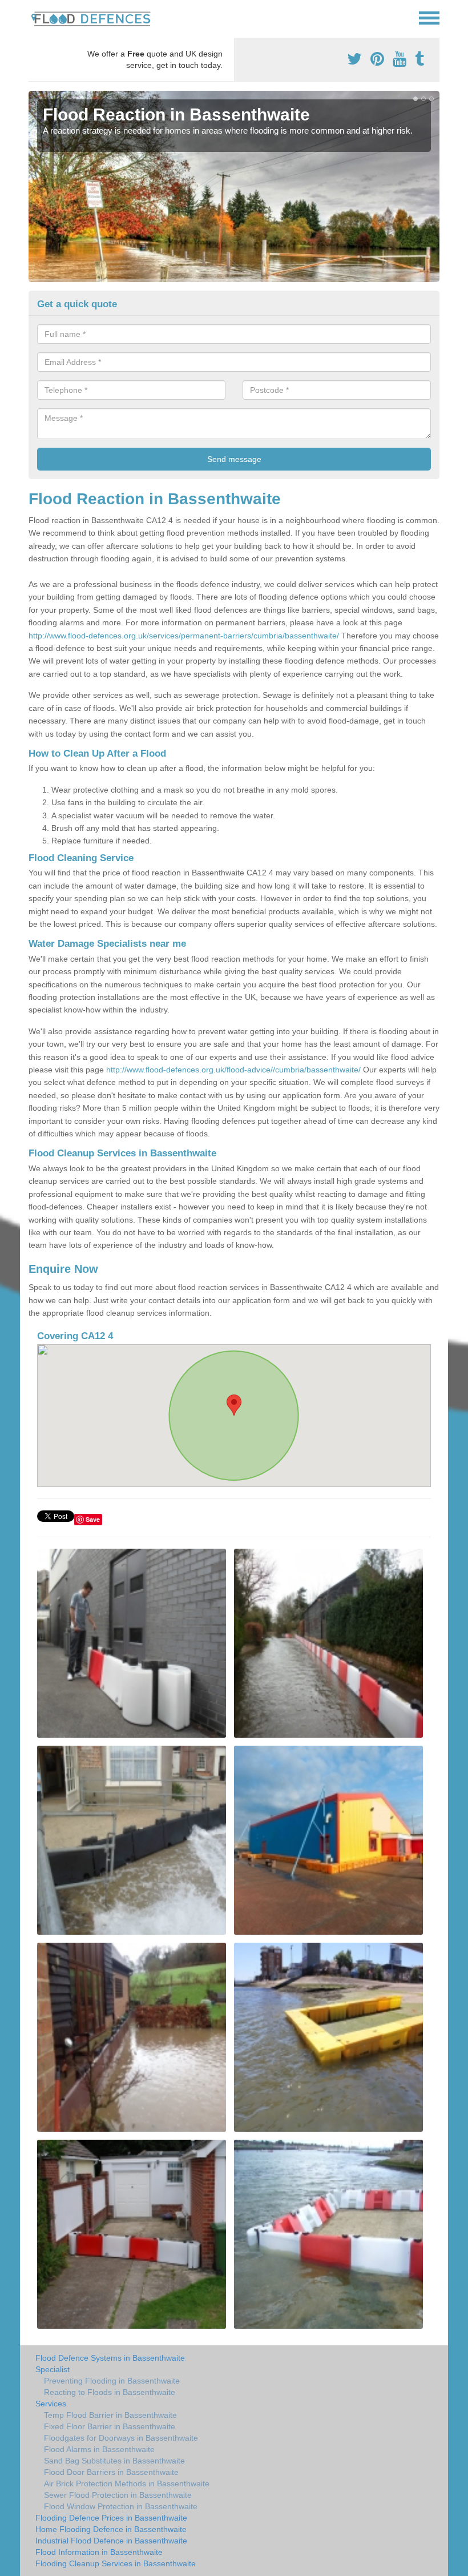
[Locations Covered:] (34, 17)
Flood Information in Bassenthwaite (99, 2552)
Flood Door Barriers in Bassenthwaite (111, 2472)
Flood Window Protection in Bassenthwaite (121, 2506)
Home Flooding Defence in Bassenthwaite (111, 2529)
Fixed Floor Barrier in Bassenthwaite (110, 2426)
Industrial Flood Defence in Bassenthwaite (111, 2541)
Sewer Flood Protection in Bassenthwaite (118, 2495)
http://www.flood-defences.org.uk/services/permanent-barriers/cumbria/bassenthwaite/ (184, 636)
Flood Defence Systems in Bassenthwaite (110, 2358)
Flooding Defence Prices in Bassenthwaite (111, 2518)
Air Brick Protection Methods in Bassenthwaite (127, 2483)
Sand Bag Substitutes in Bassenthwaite (114, 2461)
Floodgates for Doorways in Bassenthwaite (121, 2438)
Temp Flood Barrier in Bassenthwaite (110, 2415)
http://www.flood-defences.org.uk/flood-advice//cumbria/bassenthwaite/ (233, 1070)
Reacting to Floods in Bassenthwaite (110, 2392)
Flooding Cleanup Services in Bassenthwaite (116, 2563)
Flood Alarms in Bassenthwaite (99, 2449)
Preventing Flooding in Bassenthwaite (112, 2381)
